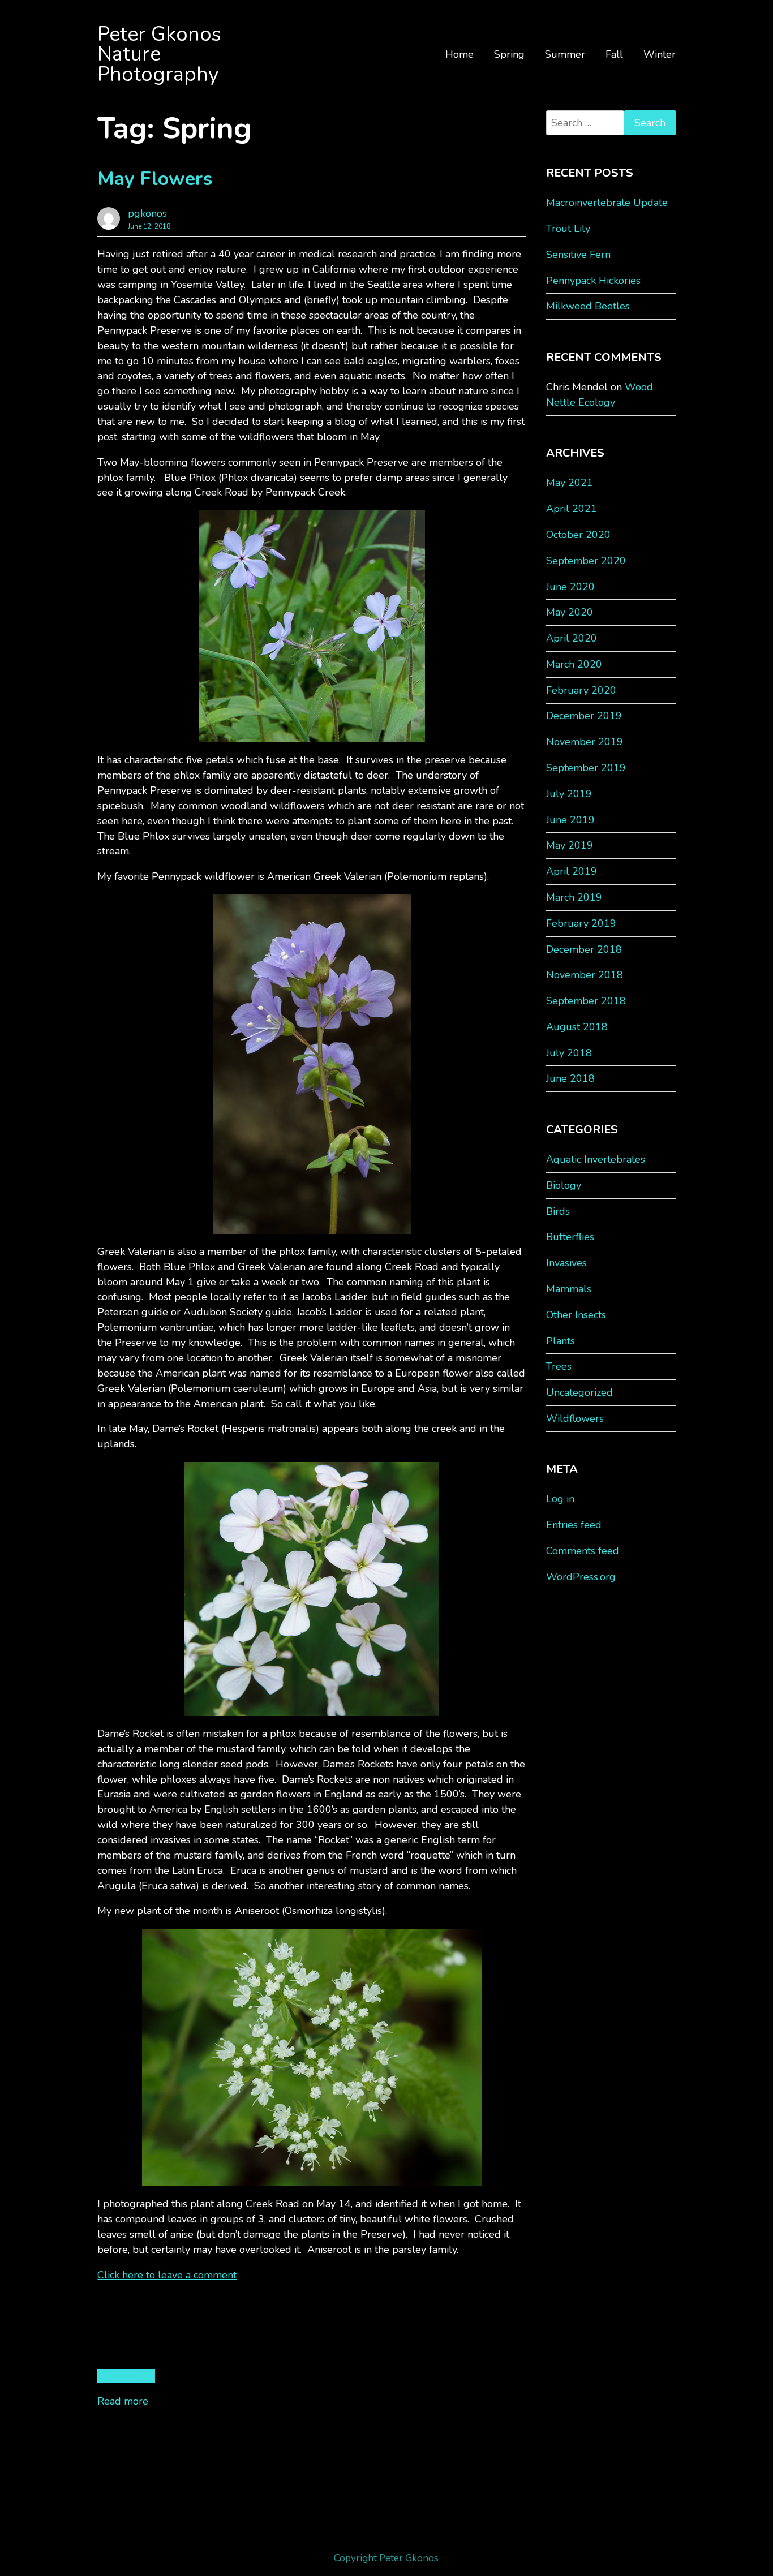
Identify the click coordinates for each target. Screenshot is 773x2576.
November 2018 (585, 975)
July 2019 (569, 794)
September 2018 (586, 1001)
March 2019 (574, 897)
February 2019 (581, 923)
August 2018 (577, 1027)
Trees (559, 1366)
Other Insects (576, 1315)
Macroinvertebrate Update (607, 203)
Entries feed (574, 1525)
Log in (560, 1499)
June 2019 (570, 820)
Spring (509, 54)
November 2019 (585, 742)
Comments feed (583, 1551)
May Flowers (155, 179)
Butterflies (570, 1237)
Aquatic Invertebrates (596, 1159)
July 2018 (569, 1053)
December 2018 (584, 949)
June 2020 (570, 587)
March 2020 (574, 664)
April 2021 (572, 509)
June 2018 (570, 1078)
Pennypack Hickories (593, 281)
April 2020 (572, 638)
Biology (564, 1185)
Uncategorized (579, 1392)
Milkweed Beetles (588, 306)
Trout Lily (568, 229)
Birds (558, 1211)
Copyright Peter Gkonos (386, 2558)
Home (459, 54)
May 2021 (570, 483)
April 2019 (572, 871)
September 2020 (586, 561)
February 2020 (581, 690)
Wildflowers (126, 2376)
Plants (561, 1341)
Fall (614, 54)
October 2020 (578, 535)
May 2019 (570, 845)
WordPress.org (581, 1577)
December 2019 (584, 716)
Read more (123, 2401)
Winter (660, 54)
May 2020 (570, 612)
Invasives (566, 1263)
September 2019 (586, 768)
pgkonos (147, 213)
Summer (565, 54)
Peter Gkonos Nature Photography (159, 54)
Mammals (569, 1289)
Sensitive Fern (578, 255)
